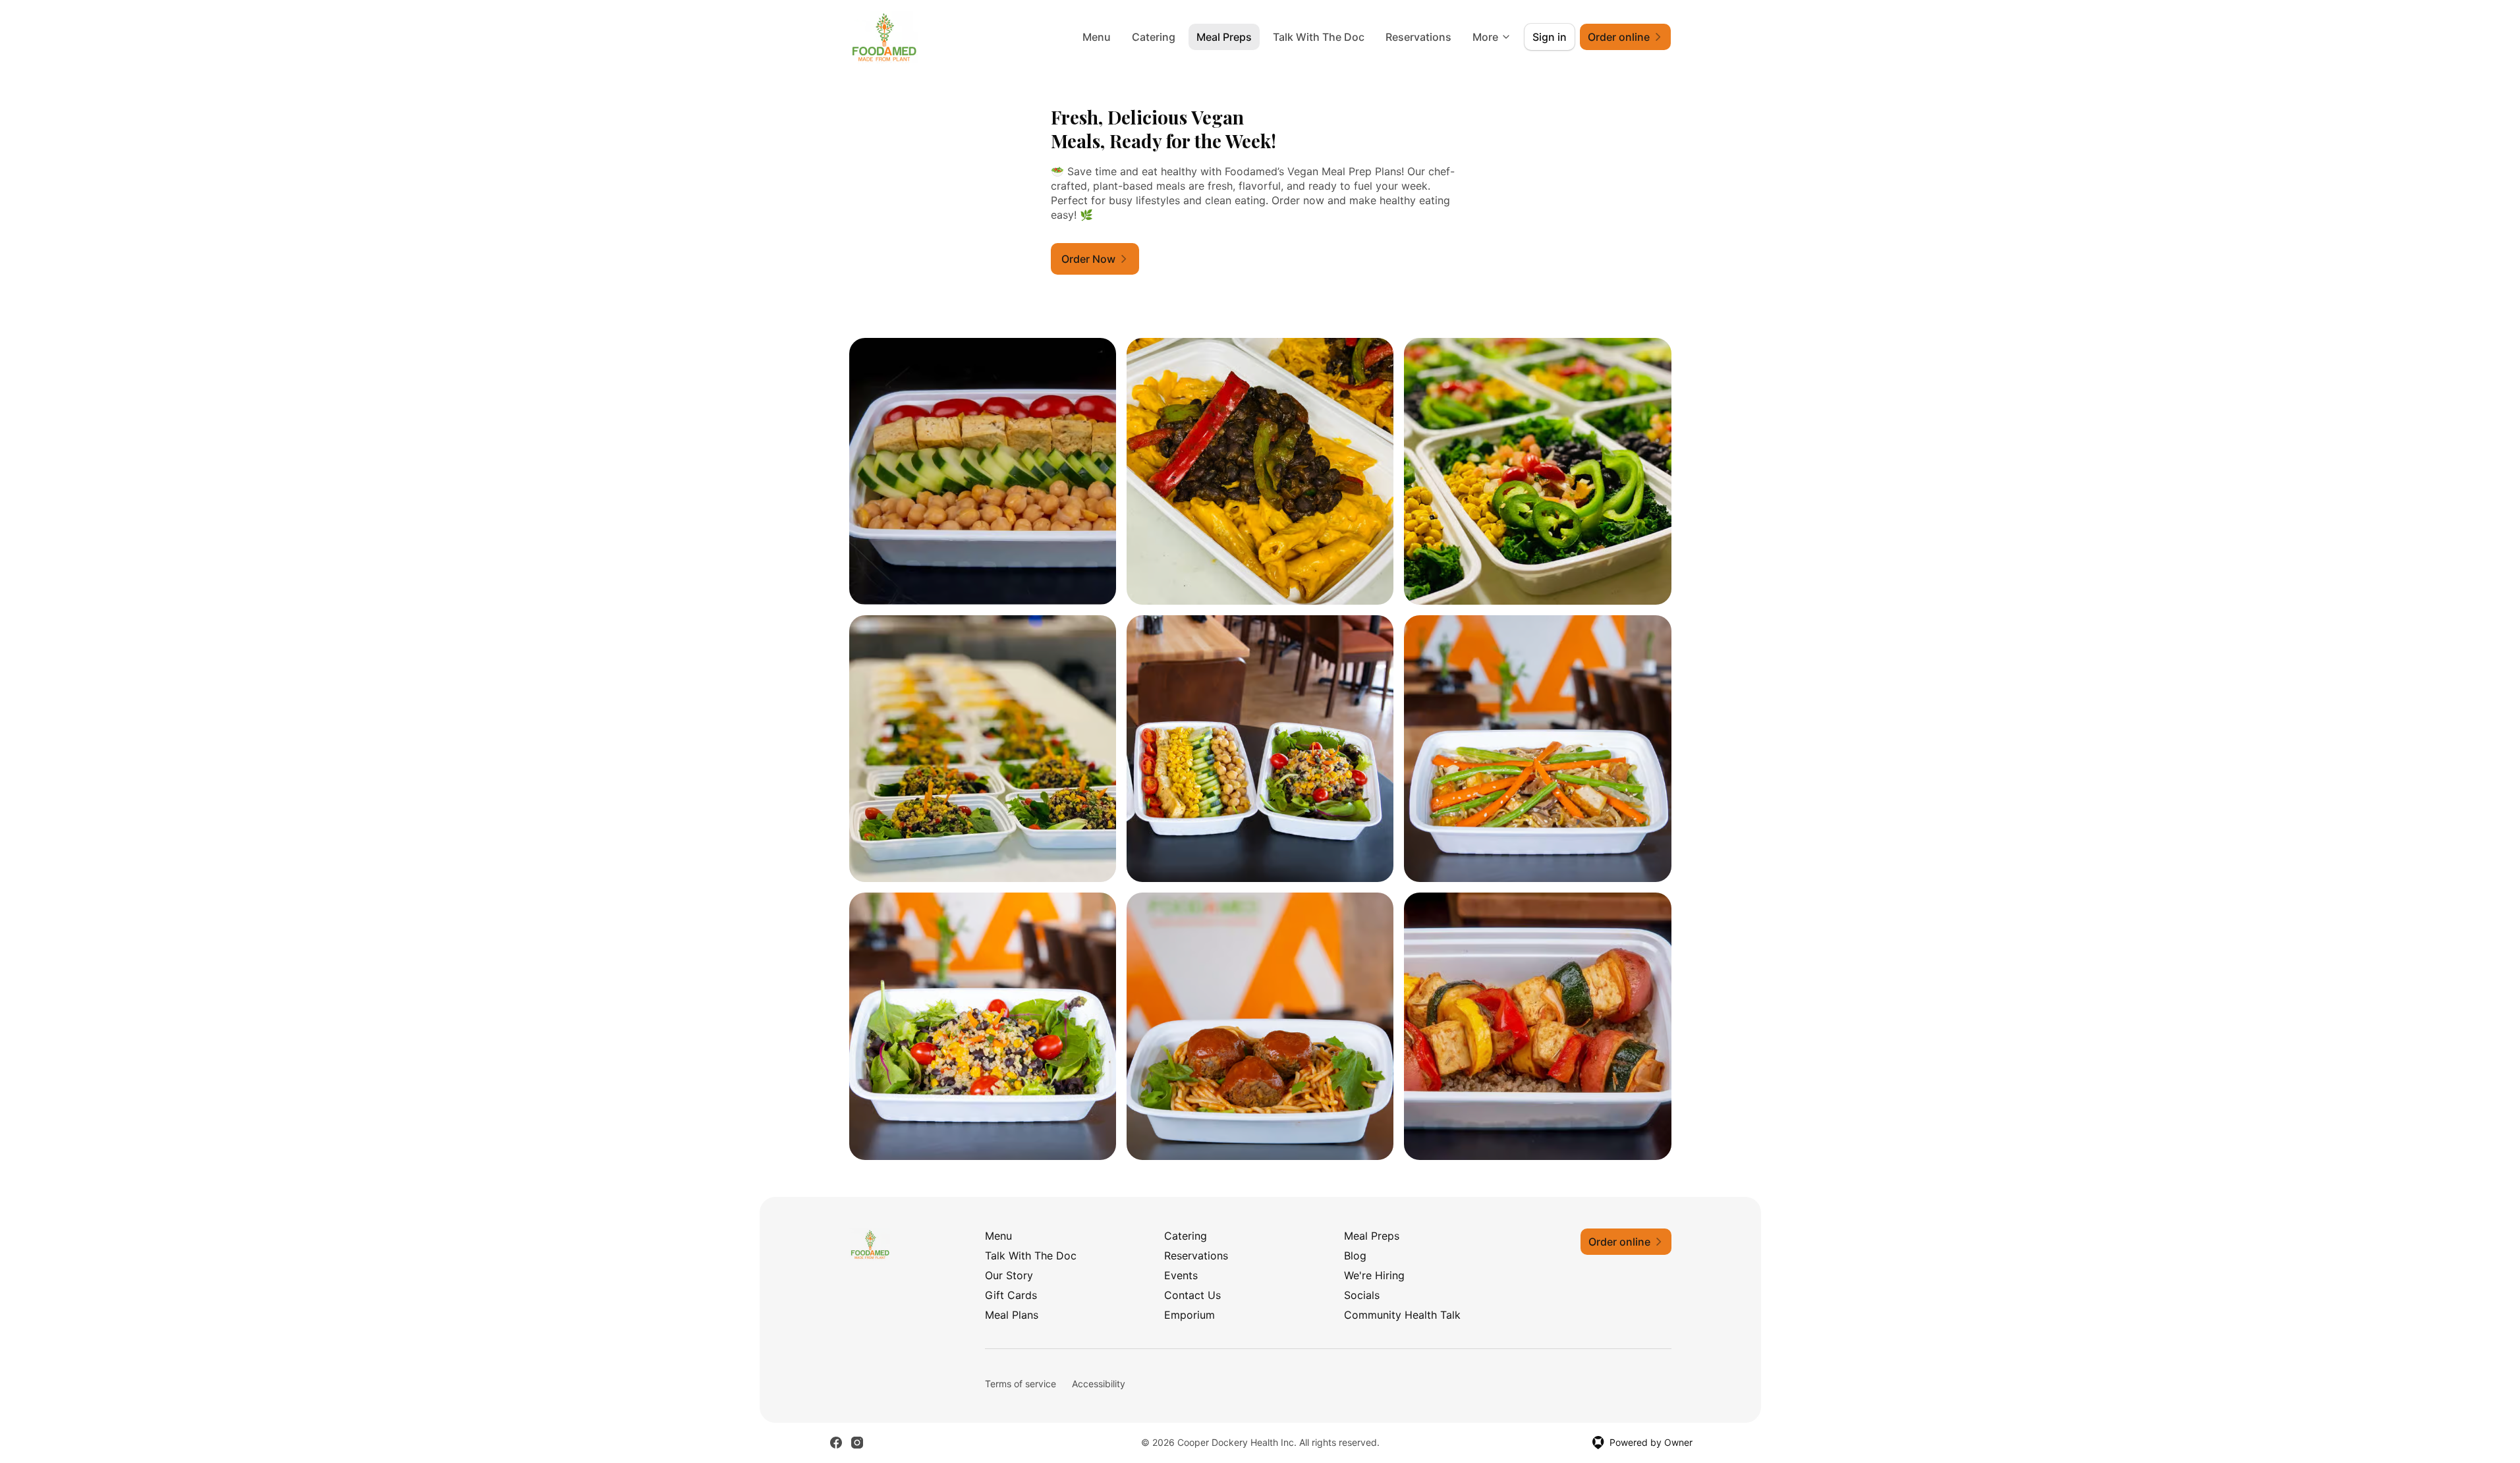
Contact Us (1192, 1295)
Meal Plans (1012, 1315)
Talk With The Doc (1319, 37)
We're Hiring (1374, 1275)
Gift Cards (1011, 1295)
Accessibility (1099, 1384)
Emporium (1190, 1315)
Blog (1355, 1256)
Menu (1097, 37)
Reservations (1418, 37)
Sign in (1550, 37)
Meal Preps (1224, 37)
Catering (1154, 37)
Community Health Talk (1402, 1315)
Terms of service (1021, 1384)
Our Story (1009, 1275)
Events (1181, 1275)
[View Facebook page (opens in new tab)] (836, 1443)
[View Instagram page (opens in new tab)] (857, 1443)
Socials (1362, 1295)
